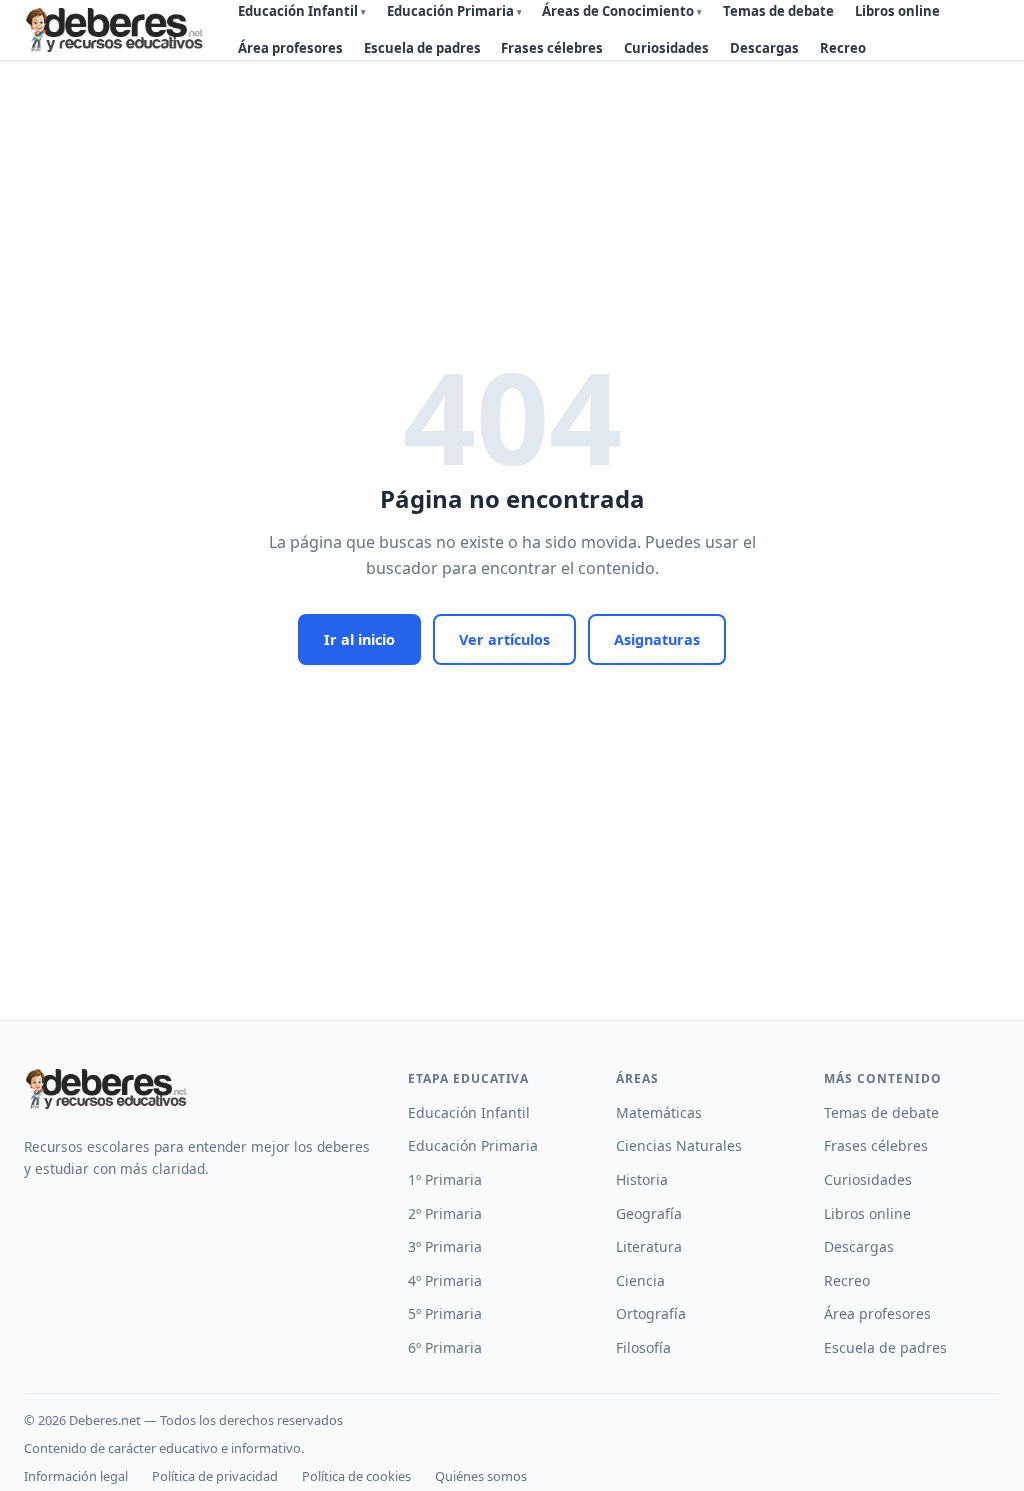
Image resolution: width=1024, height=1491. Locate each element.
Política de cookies (356, 1476)
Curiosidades (666, 48)
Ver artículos (504, 639)
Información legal (76, 1476)
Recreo (843, 48)
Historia (642, 1179)
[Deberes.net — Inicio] (117, 30)
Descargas (764, 48)
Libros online (867, 1213)
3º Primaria (445, 1246)
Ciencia (640, 1280)
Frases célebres (552, 48)
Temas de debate (881, 1112)
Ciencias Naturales (679, 1145)
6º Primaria (445, 1347)
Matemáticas (659, 1112)
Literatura (649, 1246)
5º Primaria (445, 1313)
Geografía (649, 1213)
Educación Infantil (469, 1112)
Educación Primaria (473, 1145)
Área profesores (290, 48)
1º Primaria (445, 1179)
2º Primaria (445, 1213)
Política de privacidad (215, 1476)
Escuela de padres (422, 48)
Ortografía (651, 1313)
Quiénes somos (481, 1476)
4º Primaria (445, 1280)
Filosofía (643, 1347)
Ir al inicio (359, 639)
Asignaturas (657, 639)
